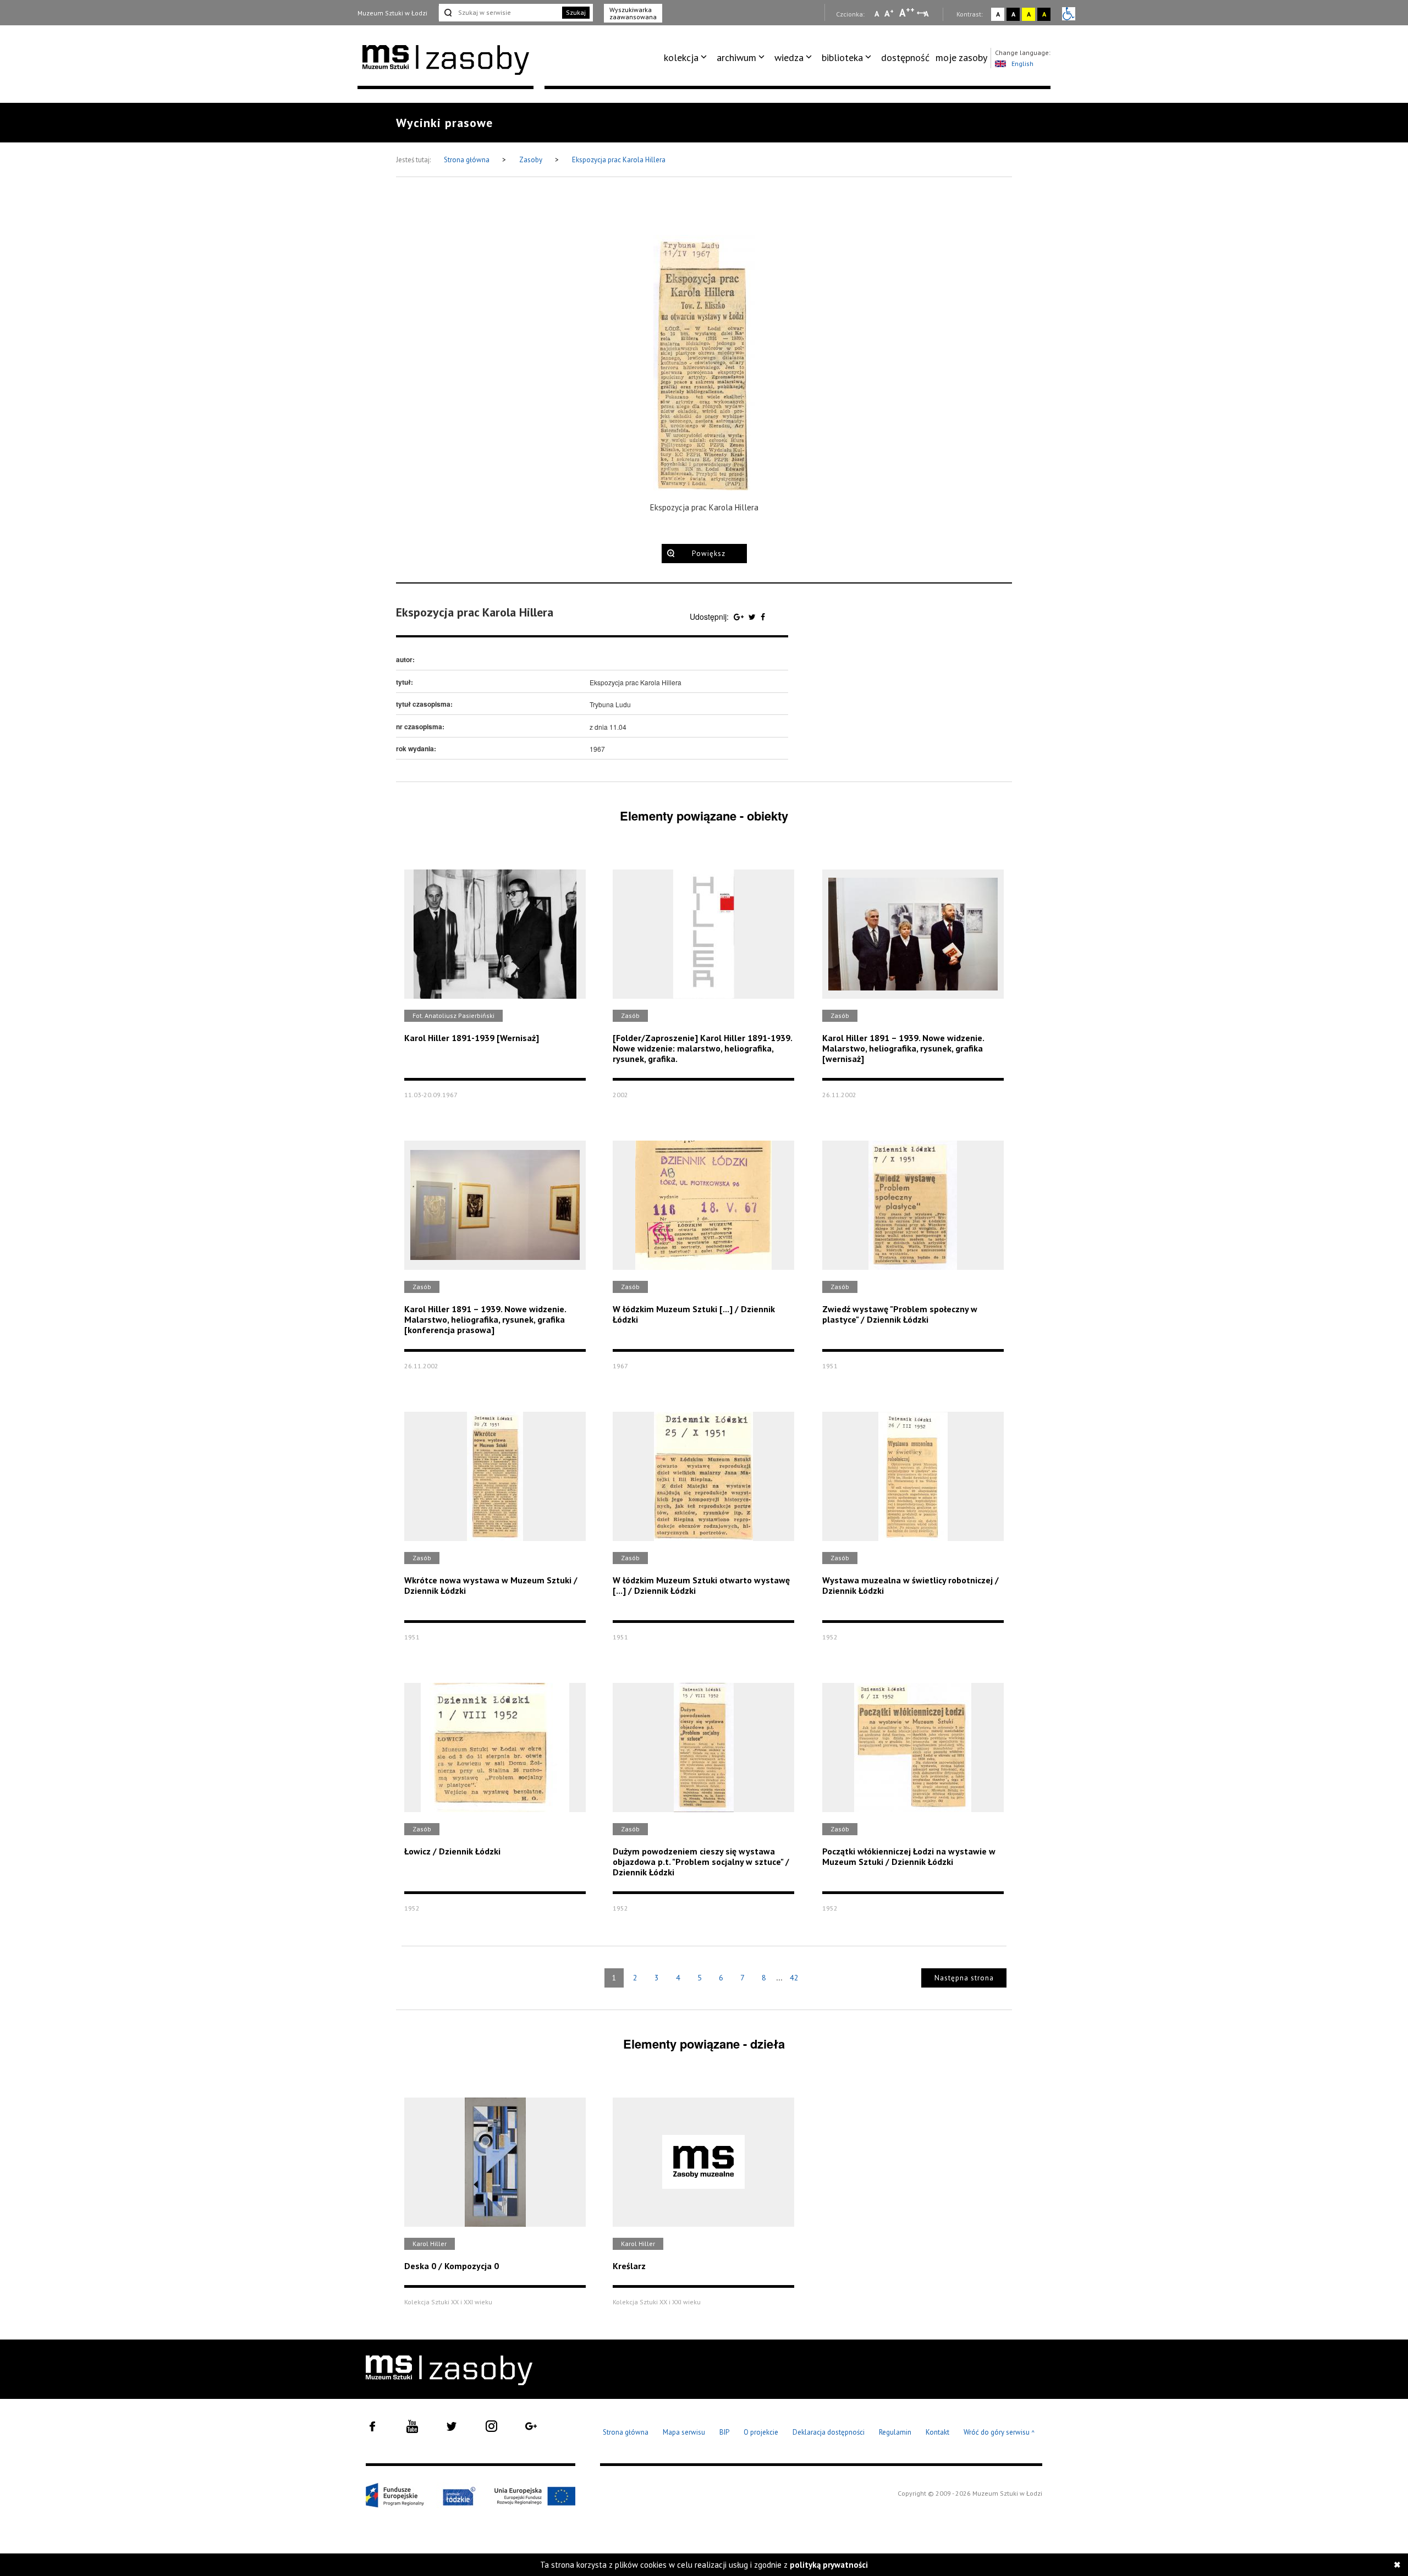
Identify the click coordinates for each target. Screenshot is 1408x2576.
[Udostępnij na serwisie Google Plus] (740, 617)
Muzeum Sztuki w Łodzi (392, 13)
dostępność (905, 57)
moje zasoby (961, 57)
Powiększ (709, 554)
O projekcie (761, 2432)
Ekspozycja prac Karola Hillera (619, 160)
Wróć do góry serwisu (999, 2433)
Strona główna (468, 160)
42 (794, 1978)
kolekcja (681, 57)
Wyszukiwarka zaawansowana (633, 13)
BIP (724, 2432)
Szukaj (576, 12)
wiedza (789, 57)
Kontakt (937, 2432)
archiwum (736, 57)
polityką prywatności (829, 2565)
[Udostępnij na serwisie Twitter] (753, 617)
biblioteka (842, 57)
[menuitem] (687, 58)
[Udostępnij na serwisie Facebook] (763, 617)
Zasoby (532, 160)
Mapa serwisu (684, 2432)
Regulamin (895, 2432)
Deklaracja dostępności (829, 2432)
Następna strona (964, 1978)
